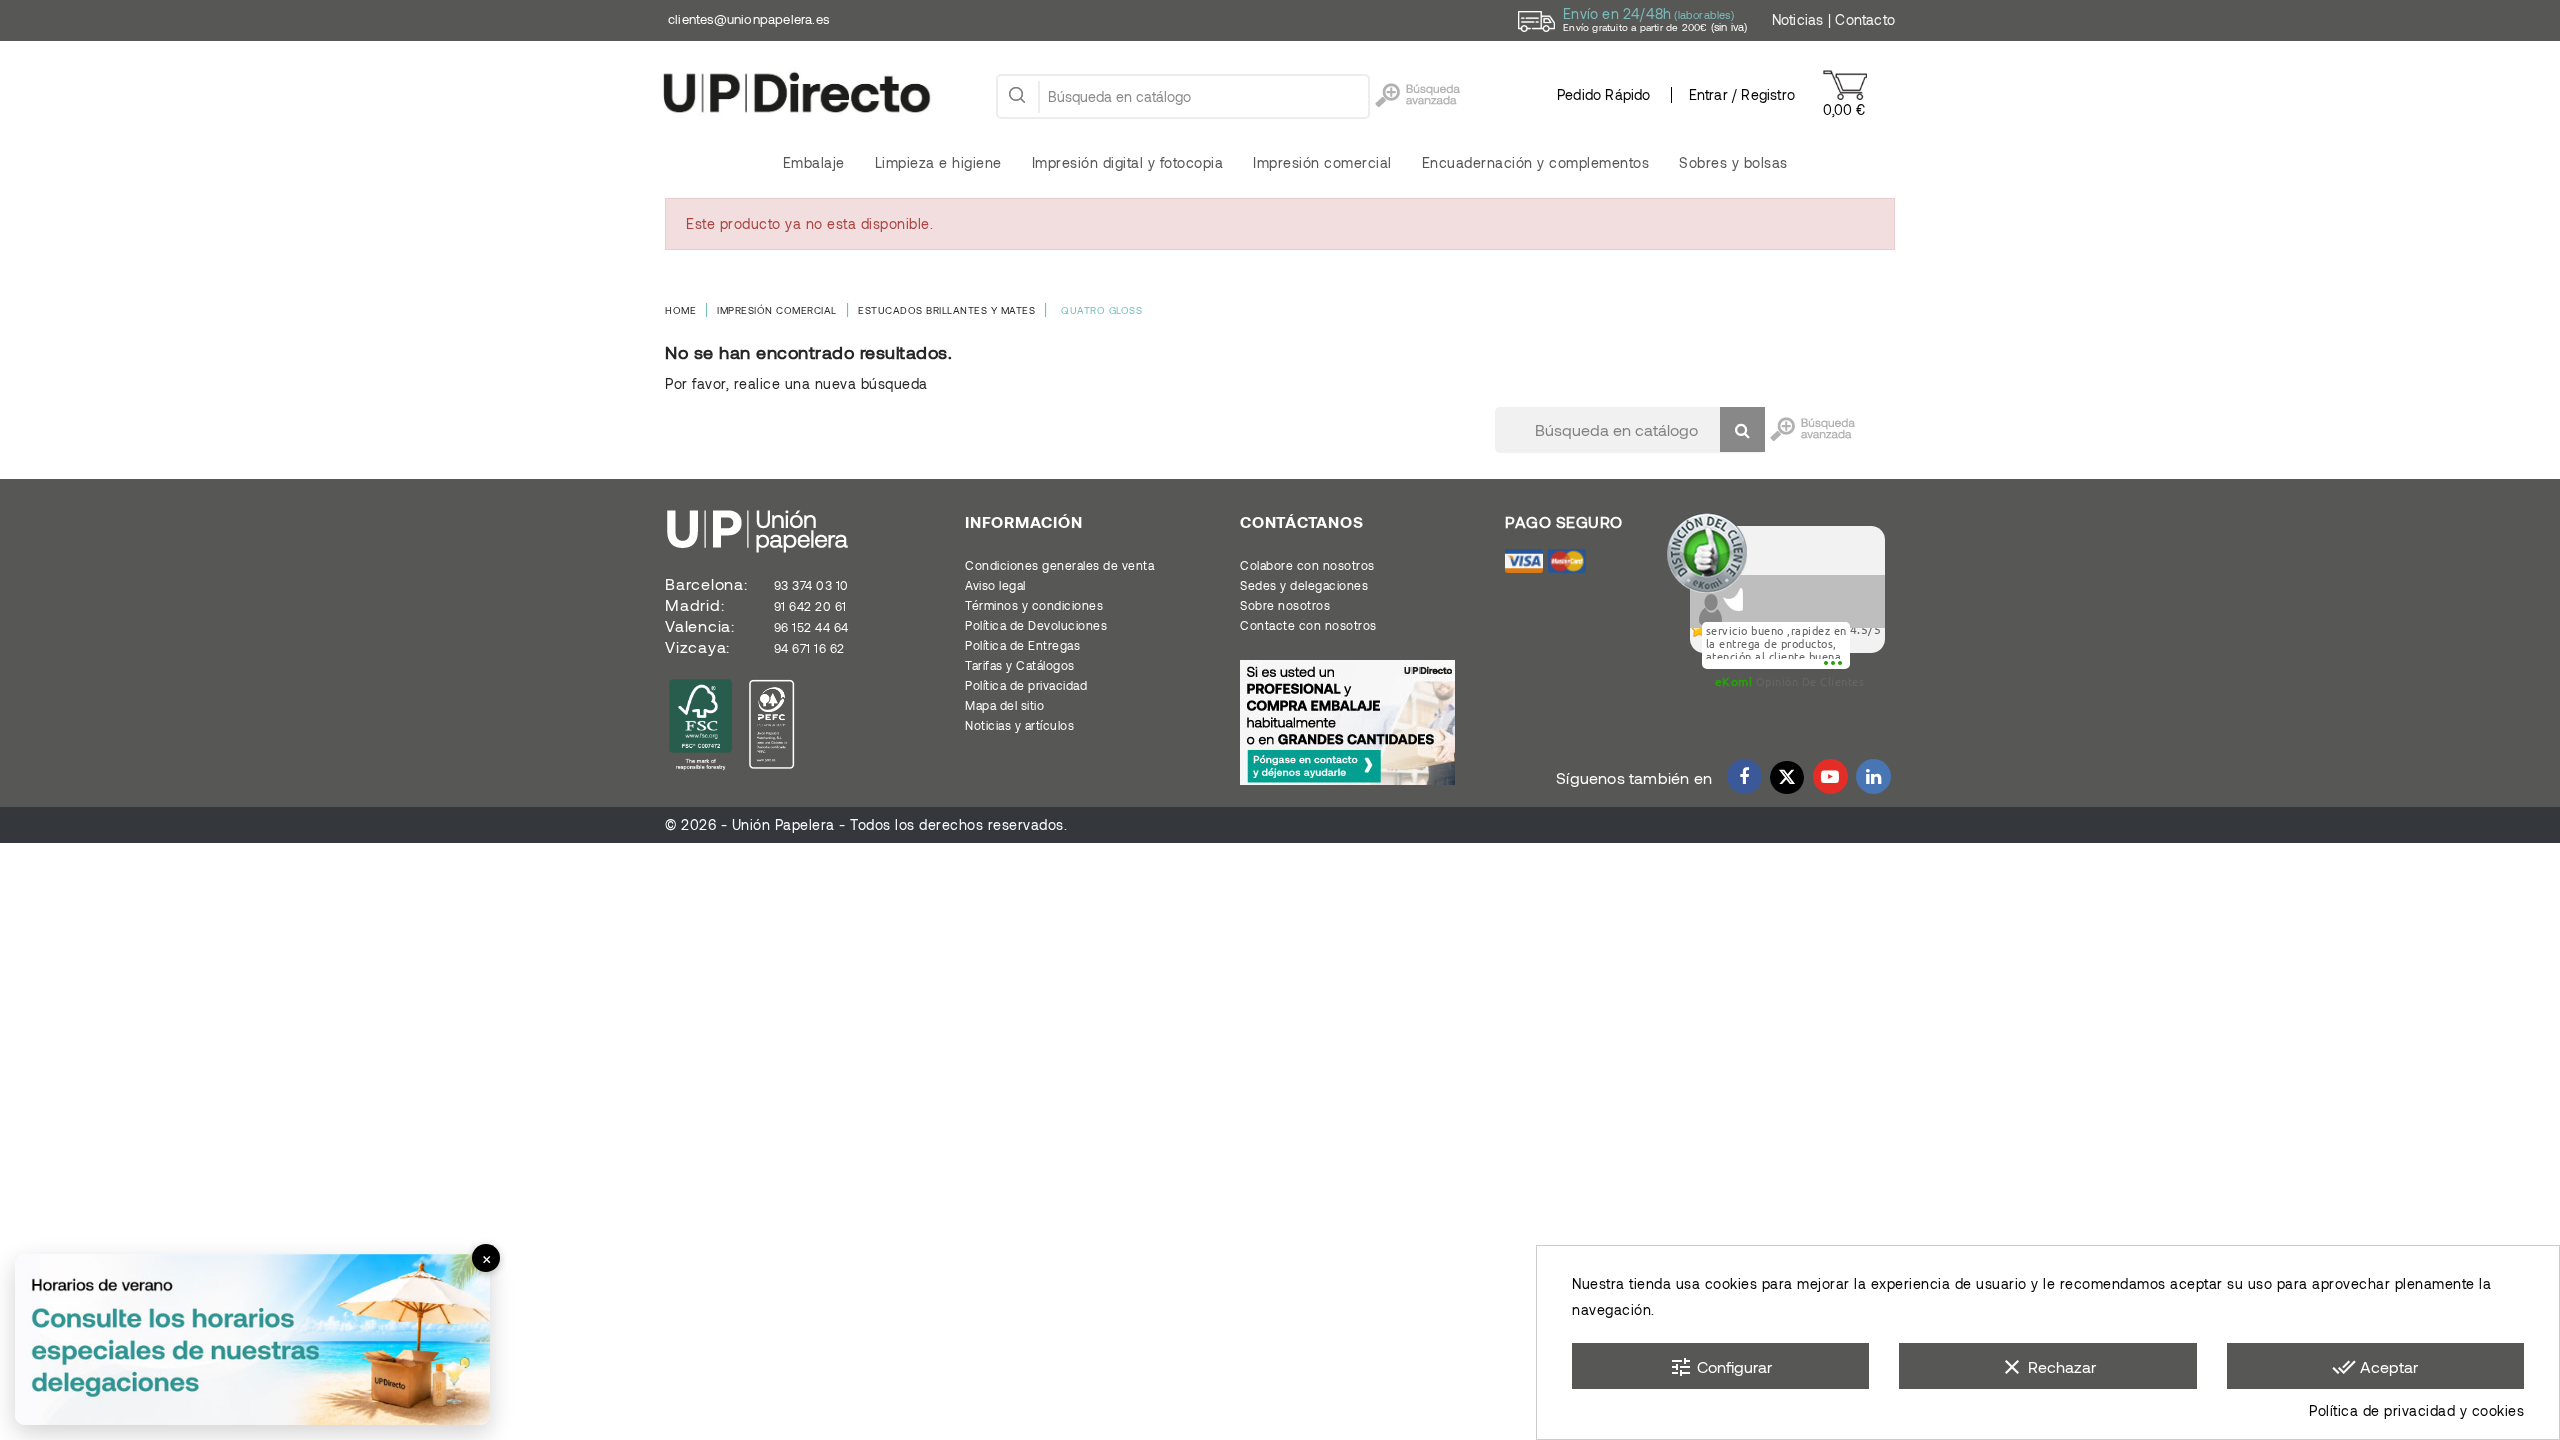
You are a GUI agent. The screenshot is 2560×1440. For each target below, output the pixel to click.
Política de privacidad (1026, 685)
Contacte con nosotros (1308, 625)
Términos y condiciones (1034, 605)
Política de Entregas (1022, 645)
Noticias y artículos (1019, 725)
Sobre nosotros (1285, 605)
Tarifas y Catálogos (1020, 665)
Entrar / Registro (1742, 94)
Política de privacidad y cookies (2416, 1410)
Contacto (1865, 19)
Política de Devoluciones (1036, 625)
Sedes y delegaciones (1304, 585)
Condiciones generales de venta (1059, 565)
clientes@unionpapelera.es (748, 19)
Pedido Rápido (1604, 94)
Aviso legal (995, 585)
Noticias (1798, 19)
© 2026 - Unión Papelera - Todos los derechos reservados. (866, 824)
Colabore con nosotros (1307, 565)
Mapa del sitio (1004, 705)
